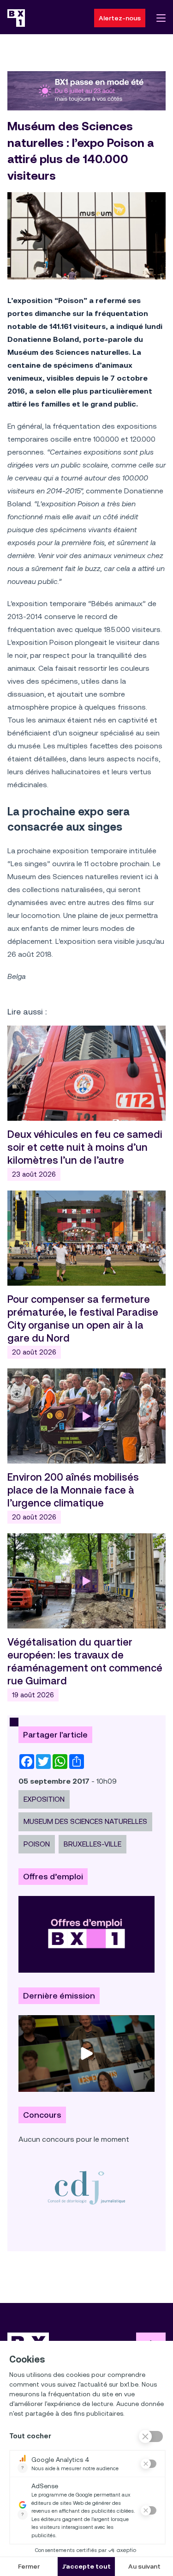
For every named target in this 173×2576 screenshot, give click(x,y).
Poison (37, 1844)
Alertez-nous (120, 18)
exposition (44, 1799)
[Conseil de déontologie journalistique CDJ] (86, 2187)
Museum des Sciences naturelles (85, 1821)
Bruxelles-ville (92, 1844)
